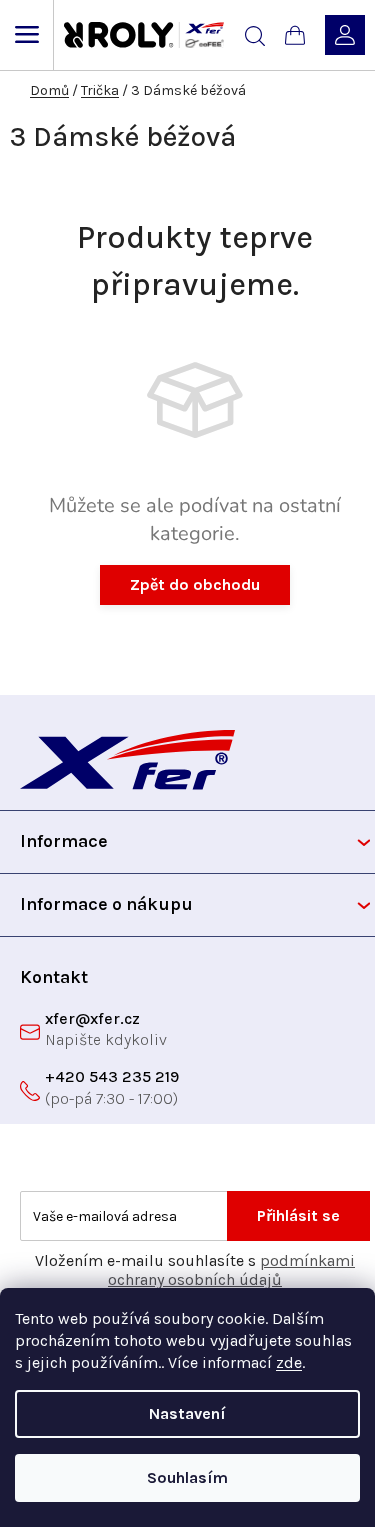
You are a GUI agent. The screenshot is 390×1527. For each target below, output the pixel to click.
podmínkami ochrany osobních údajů (231, 1270)
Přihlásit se (298, 1215)
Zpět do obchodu (195, 584)
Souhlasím (187, 1477)
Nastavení (187, 1413)
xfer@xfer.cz (92, 1018)
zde (289, 1362)
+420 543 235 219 (112, 1076)
